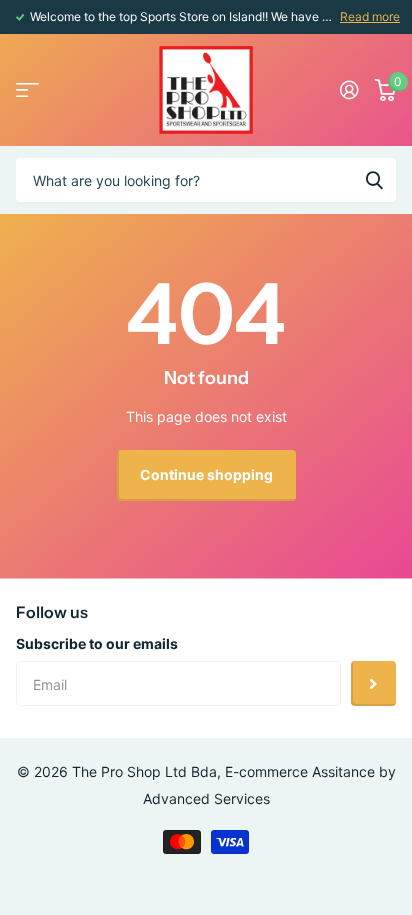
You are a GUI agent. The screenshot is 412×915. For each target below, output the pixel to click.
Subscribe (373, 683)
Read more (370, 16)
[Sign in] (349, 90)
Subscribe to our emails (97, 643)
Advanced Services (206, 798)
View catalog (27, 90)
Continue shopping (206, 474)
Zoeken (374, 180)
